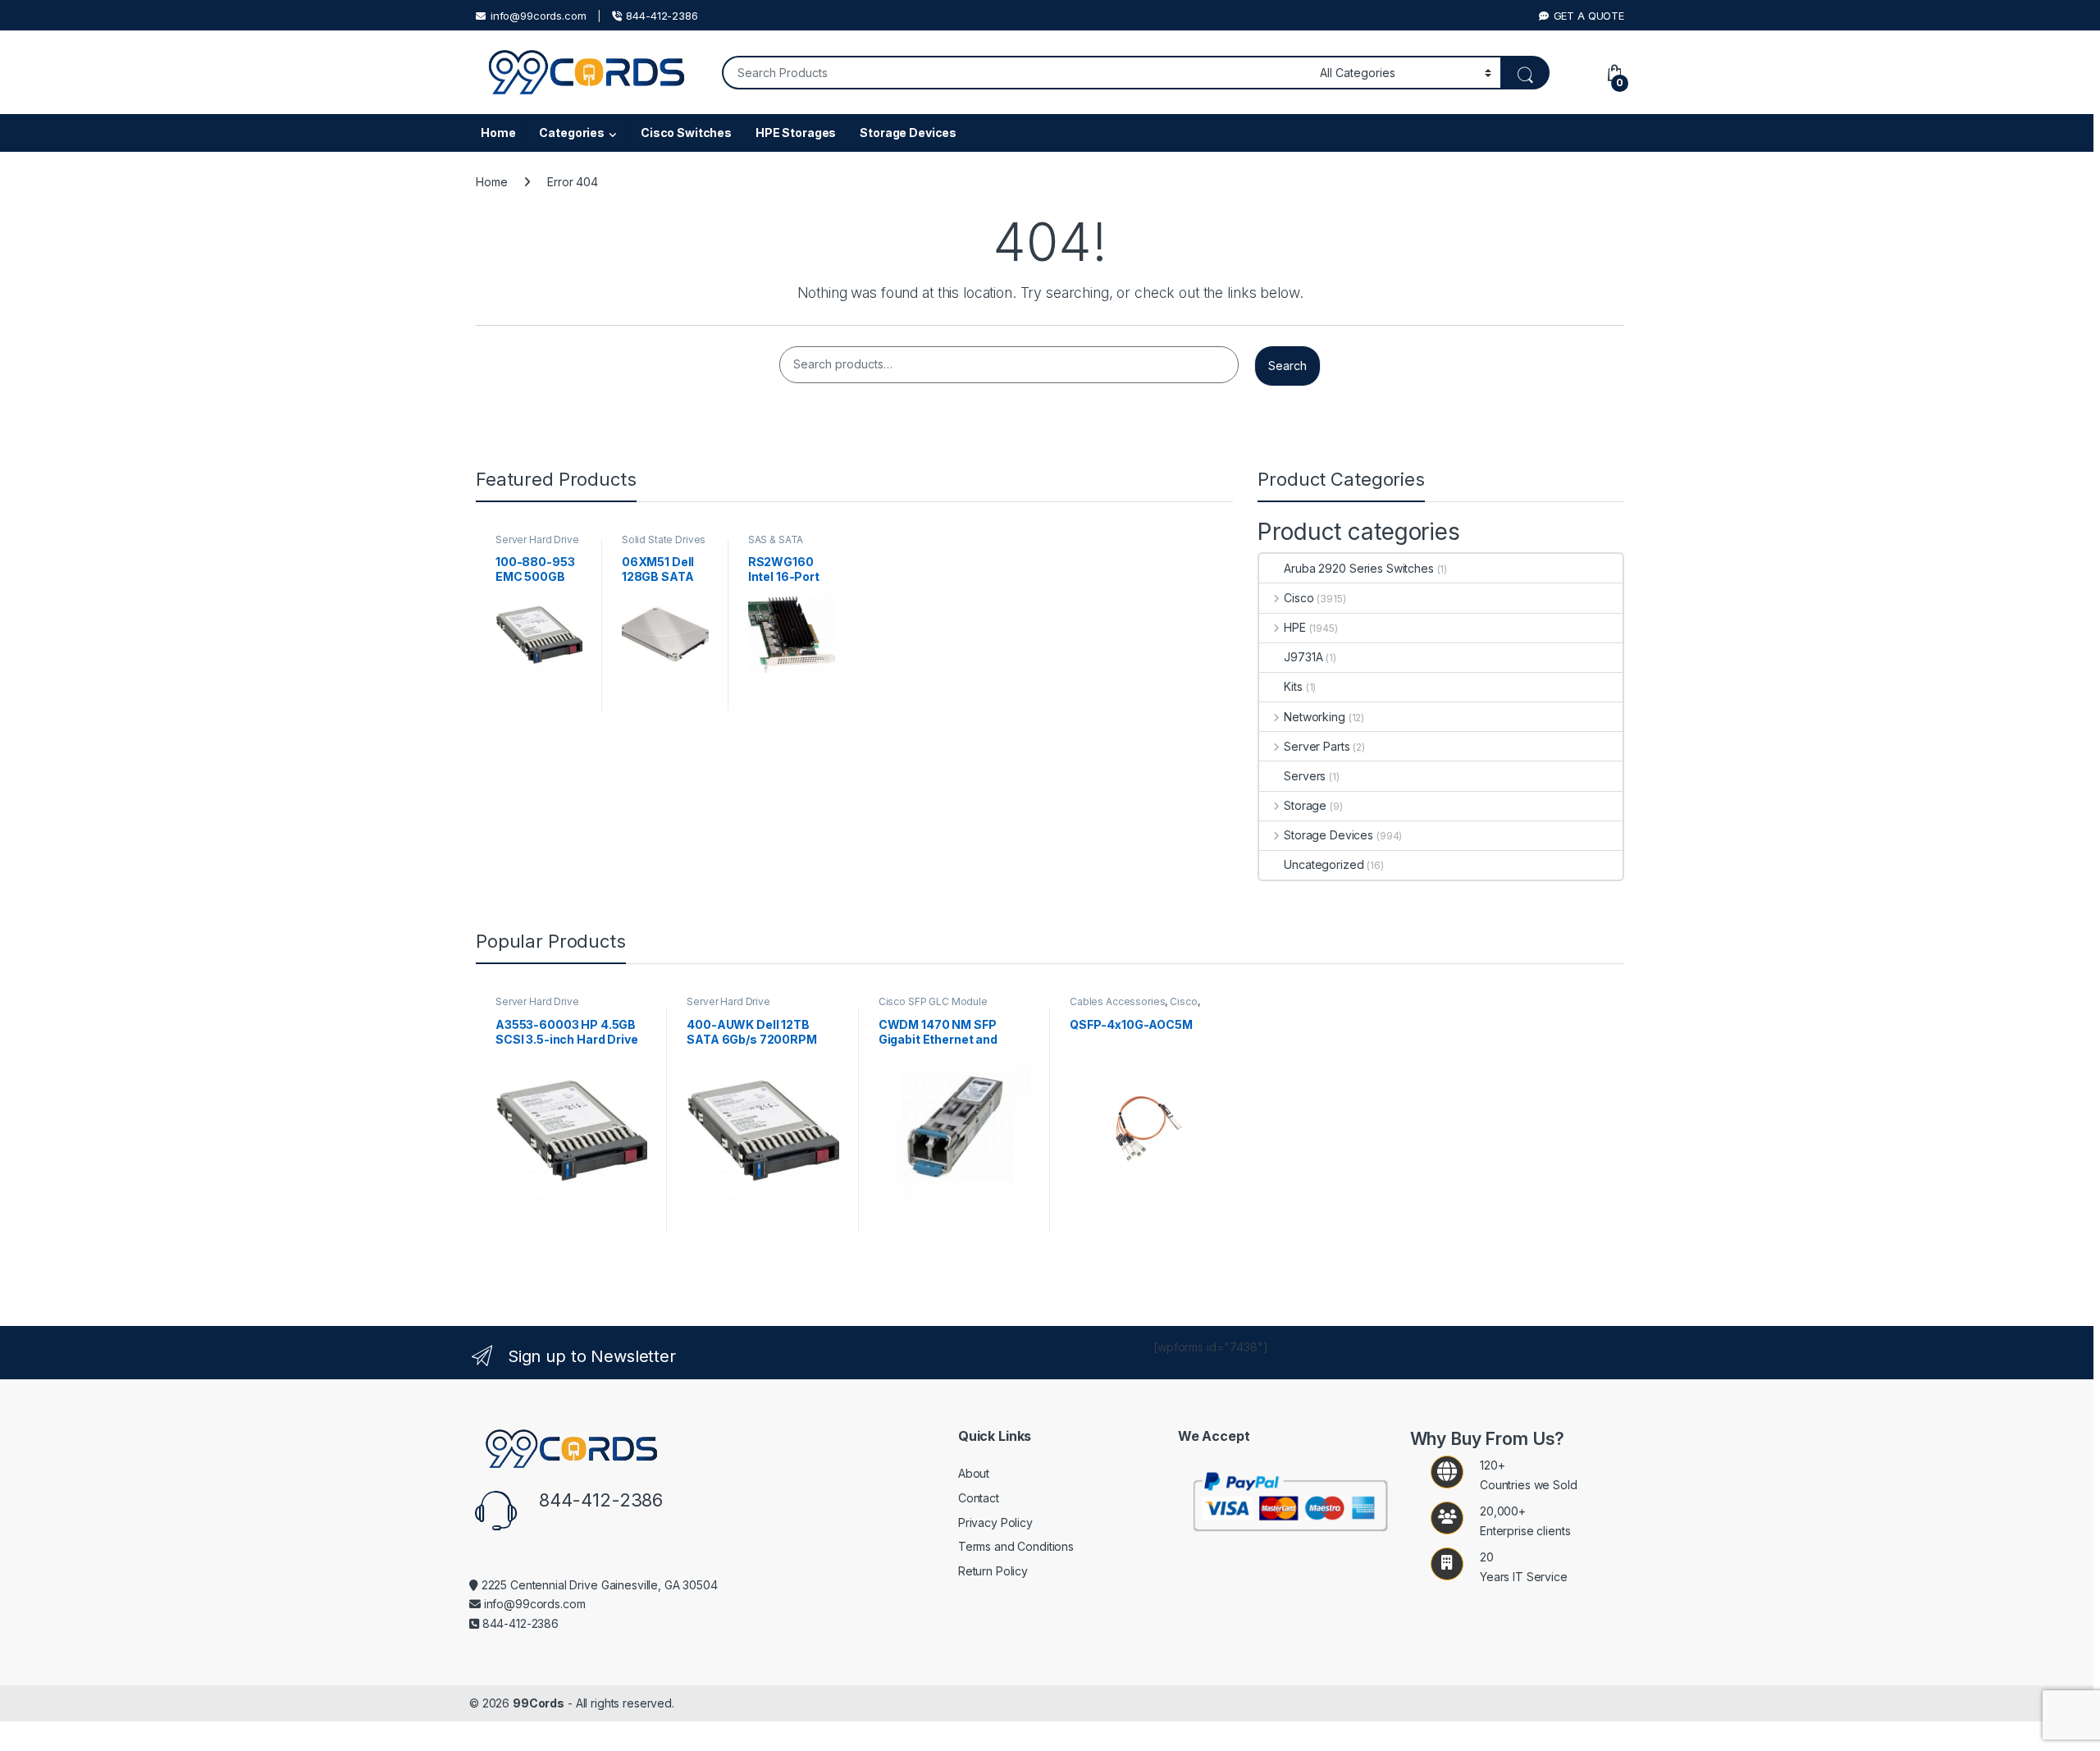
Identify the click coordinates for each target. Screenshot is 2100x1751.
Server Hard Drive (537, 539)
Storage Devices (908, 133)
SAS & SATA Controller (776, 545)
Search (1287, 366)
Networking (1314, 717)
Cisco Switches (686, 133)
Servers (1305, 776)
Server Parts (1317, 746)
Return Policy (993, 1571)
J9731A (1303, 657)
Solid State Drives (664, 539)
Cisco (1299, 598)
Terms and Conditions (1016, 1546)
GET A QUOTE (1589, 16)
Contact (979, 1498)
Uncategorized (1324, 864)
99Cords (539, 1703)
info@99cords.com (539, 16)
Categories (572, 133)
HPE (1294, 627)
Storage (1305, 805)
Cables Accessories (1117, 1001)
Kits (1293, 686)
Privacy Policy (995, 1522)
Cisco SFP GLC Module (933, 1001)
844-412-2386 (662, 16)
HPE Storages (796, 133)
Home (498, 133)
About (974, 1473)
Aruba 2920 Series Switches (1358, 568)
